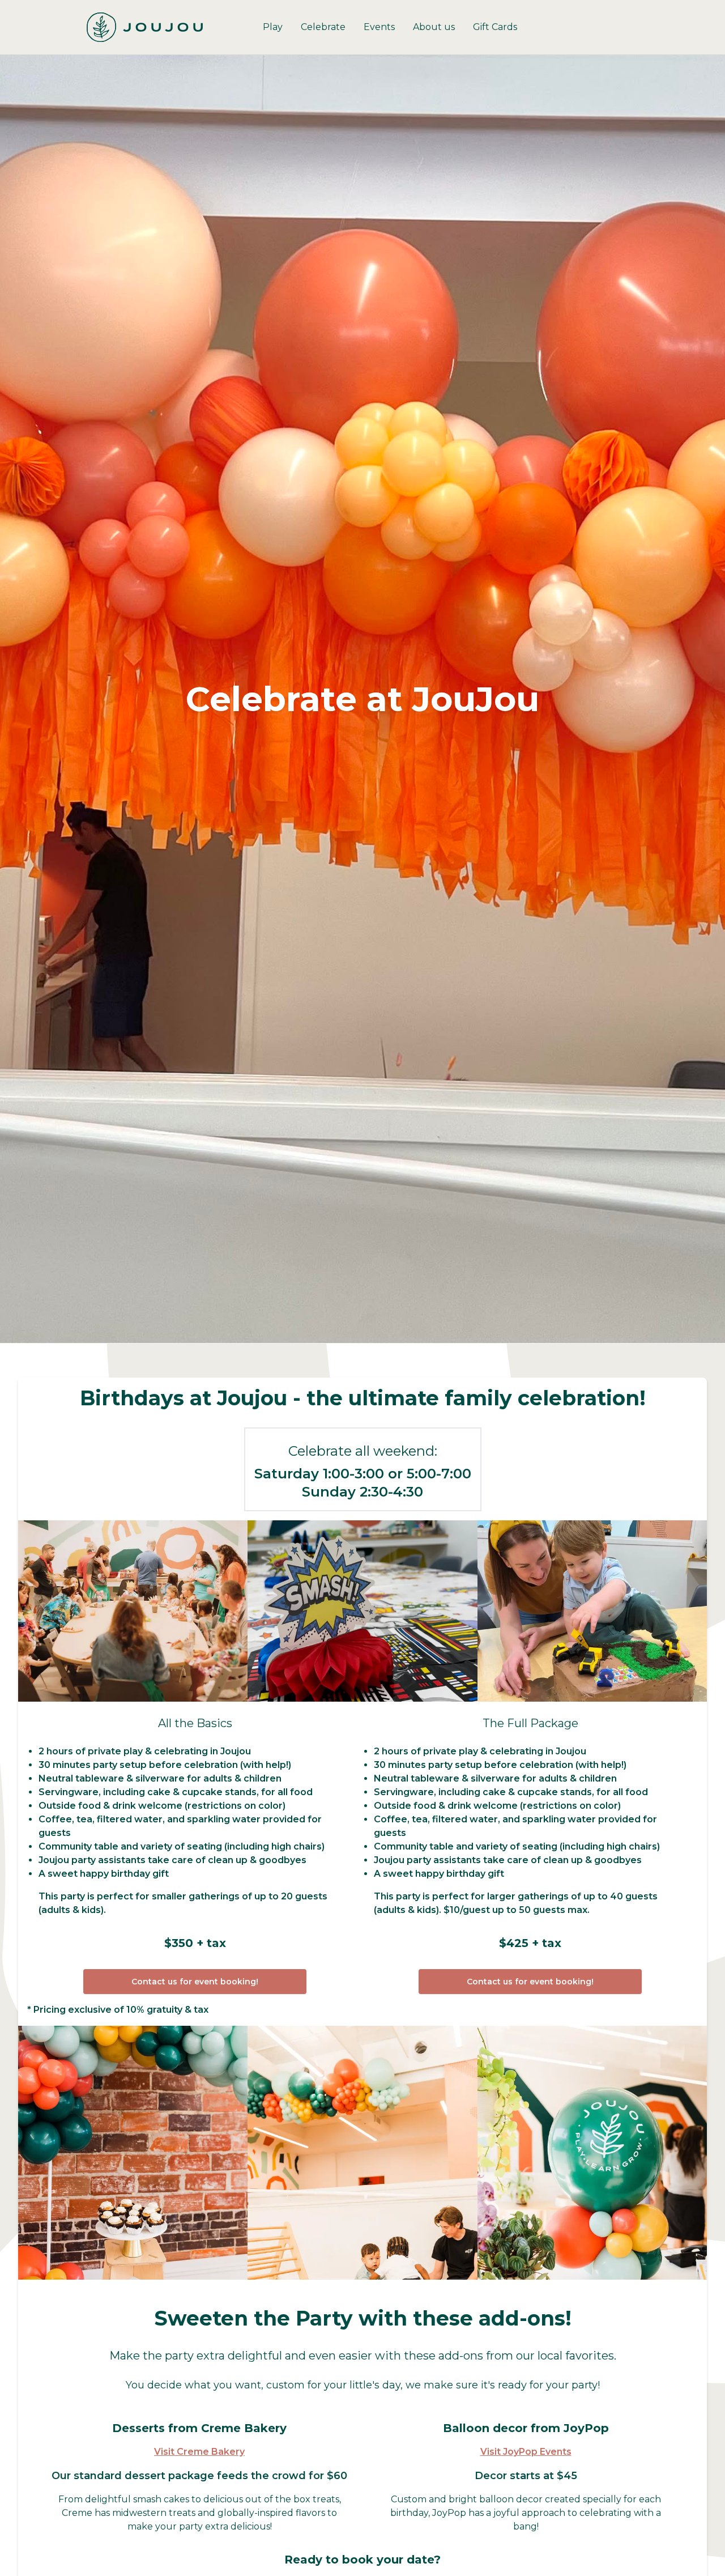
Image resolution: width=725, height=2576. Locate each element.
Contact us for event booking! (195, 1982)
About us (434, 27)
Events (379, 27)
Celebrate (323, 27)
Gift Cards (495, 27)
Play (273, 27)
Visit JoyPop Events (526, 2452)
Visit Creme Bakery (199, 2452)
